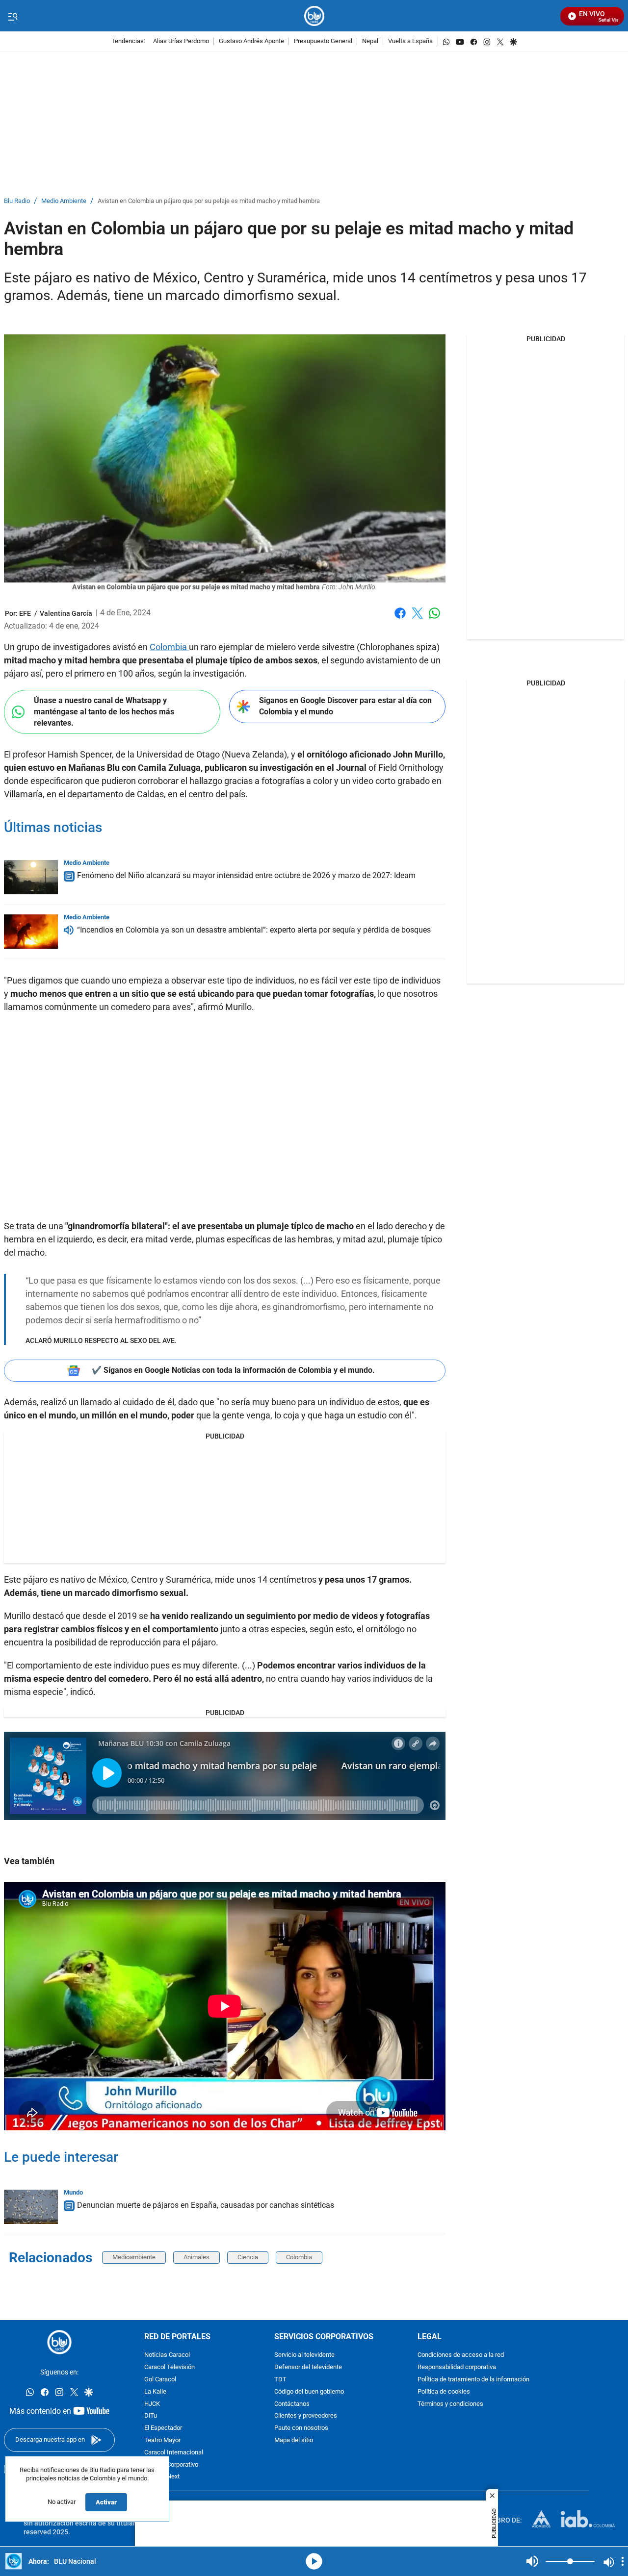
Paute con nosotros (301, 2428)
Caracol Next (162, 2477)
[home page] (314, 16)
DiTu (151, 2416)
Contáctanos (292, 2404)
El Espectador (163, 2428)
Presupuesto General (323, 41)
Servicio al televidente (304, 2356)
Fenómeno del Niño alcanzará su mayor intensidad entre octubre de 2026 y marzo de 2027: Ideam (246, 875)
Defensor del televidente (308, 2367)
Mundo (73, 2192)
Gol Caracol (160, 2380)
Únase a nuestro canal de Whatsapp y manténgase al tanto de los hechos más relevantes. (104, 711)
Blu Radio (17, 201)
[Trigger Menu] (13, 16)
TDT (280, 2380)
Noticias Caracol (167, 2356)
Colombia (169, 647)
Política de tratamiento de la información (473, 2380)
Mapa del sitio (294, 2440)
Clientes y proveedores (306, 2416)
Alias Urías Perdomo (181, 41)
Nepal (370, 41)
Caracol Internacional (174, 2453)
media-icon (314, 2561)
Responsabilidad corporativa (457, 2367)
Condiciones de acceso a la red (461, 2356)
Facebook (400, 619)
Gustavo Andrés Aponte (251, 41)
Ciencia (248, 2257)
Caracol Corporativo (171, 2465)
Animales (196, 2257)
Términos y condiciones (450, 2404)
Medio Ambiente (64, 201)
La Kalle (155, 2392)
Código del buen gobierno (309, 2392)
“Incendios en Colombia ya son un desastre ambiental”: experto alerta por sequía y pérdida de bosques (254, 930)
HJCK (152, 2404)
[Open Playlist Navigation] (623, 2561)
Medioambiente (134, 2257)
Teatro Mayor (162, 2440)
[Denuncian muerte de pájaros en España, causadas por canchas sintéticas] (31, 2207)
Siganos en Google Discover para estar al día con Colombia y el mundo (345, 706)
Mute (532, 2561)
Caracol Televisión (170, 2367)
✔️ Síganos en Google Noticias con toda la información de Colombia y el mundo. (233, 1370)
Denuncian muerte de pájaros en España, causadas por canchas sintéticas (206, 2205)
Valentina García (66, 613)
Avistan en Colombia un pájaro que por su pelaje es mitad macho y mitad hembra (209, 201)
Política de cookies (444, 2392)
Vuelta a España (410, 41)
